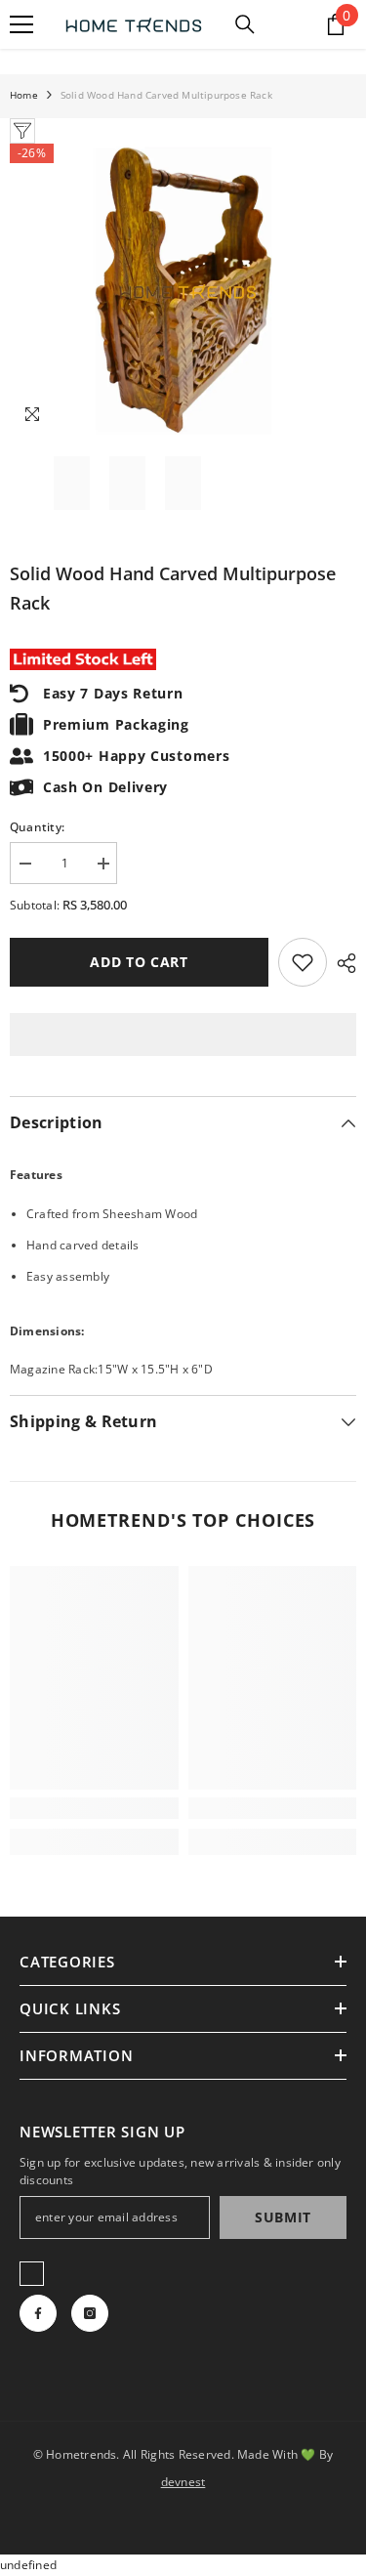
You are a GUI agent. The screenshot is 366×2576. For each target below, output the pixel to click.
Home (24, 95)
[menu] (21, 24)
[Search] (245, 24)
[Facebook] (38, 2313)
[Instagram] (90, 2313)
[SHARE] (342, 963)
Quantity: (37, 827)
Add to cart (139, 962)
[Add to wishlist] (303, 962)
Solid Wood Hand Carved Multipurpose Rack (173, 588)
